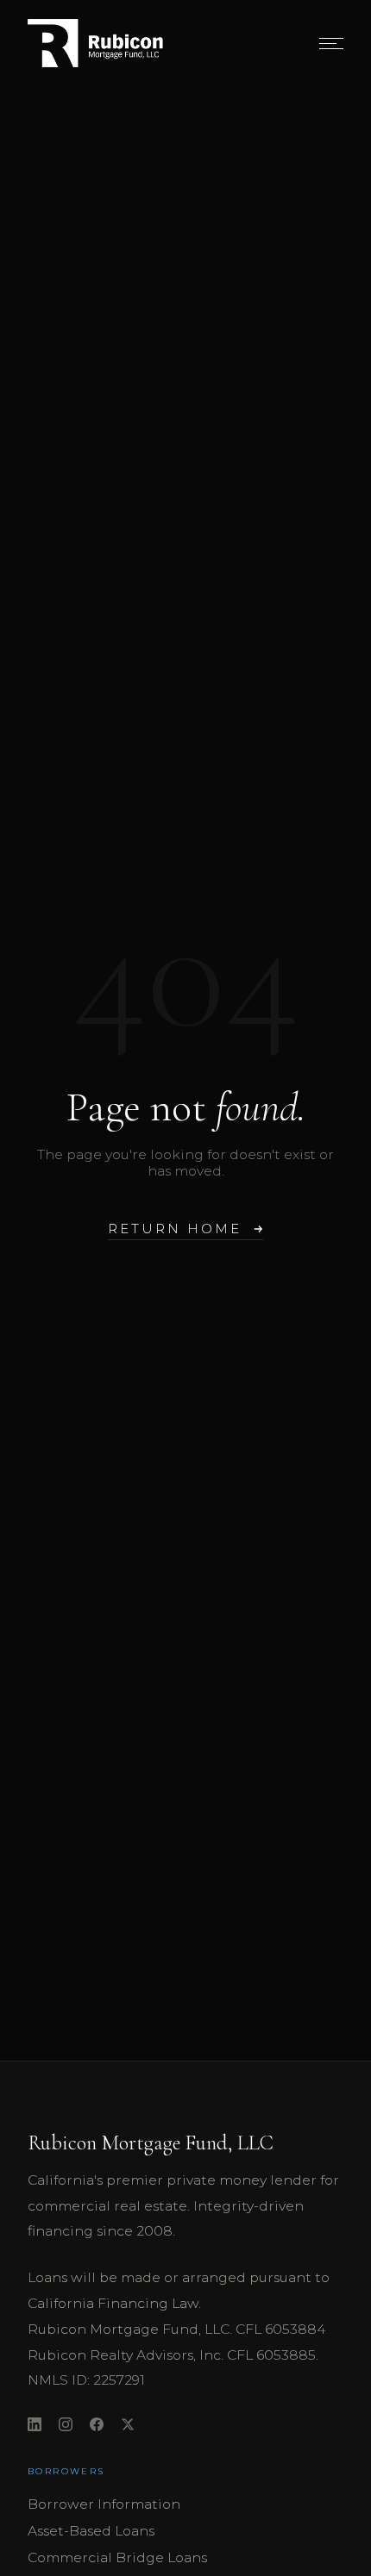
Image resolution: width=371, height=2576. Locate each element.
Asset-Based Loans (91, 2531)
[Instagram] (66, 2426)
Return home (174, 1229)
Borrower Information (104, 2504)
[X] (128, 2426)
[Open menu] (331, 43)
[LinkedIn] (35, 2426)
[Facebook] (97, 2426)
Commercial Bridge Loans (117, 2557)
